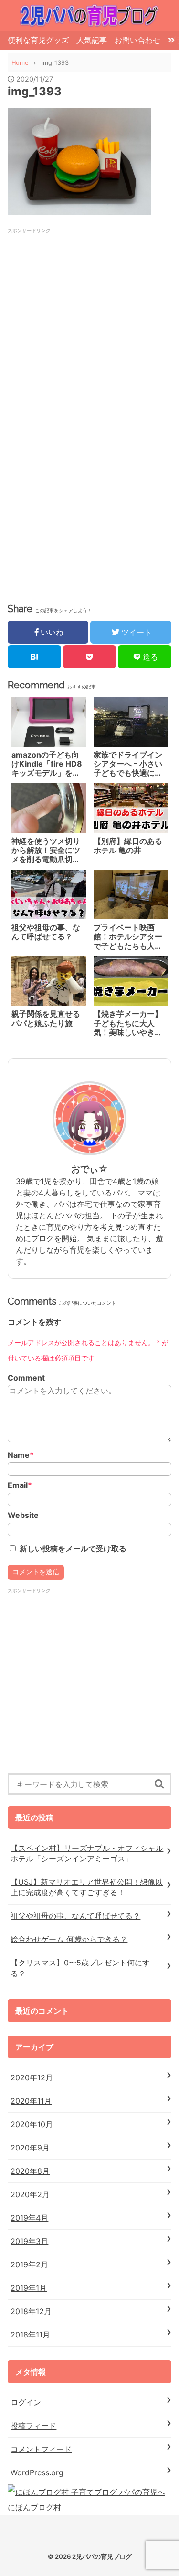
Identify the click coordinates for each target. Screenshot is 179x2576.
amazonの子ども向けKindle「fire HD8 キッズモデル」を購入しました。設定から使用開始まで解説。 (47, 764)
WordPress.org (37, 2472)
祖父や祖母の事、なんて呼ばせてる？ (46, 932)
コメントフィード (41, 2449)
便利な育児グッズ (38, 40)
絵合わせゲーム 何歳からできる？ (69, 1939)
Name (21, 1455)
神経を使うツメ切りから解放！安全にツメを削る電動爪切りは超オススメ (46, 851)
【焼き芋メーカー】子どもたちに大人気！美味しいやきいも (128, 1023)
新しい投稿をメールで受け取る (73, 1548)
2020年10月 (32, 2124)
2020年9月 (30, 2148)
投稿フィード (33, 2426)
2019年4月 (29, 2218)
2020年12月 (32, 2077)
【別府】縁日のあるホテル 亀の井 (128, 846)
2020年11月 (31, 2101)
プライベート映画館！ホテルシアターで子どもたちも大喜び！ (128, 937)
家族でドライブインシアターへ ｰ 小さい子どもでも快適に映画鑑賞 (128, 764)
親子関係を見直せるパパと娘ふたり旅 (46, 1018)
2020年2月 (30, 2194)
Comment (26, 1378)
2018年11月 (30, 2335)
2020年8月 (30, 2171)
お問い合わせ (137, 40)
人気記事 (92, 40)
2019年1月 (29, 2288)
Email (20, 1485)
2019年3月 (29, 2241)
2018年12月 (31, 2311)
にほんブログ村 (34, 2507)
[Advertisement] (89, 324)
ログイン (26, 2402)
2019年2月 (29, 2264)
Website (23, 1515)
